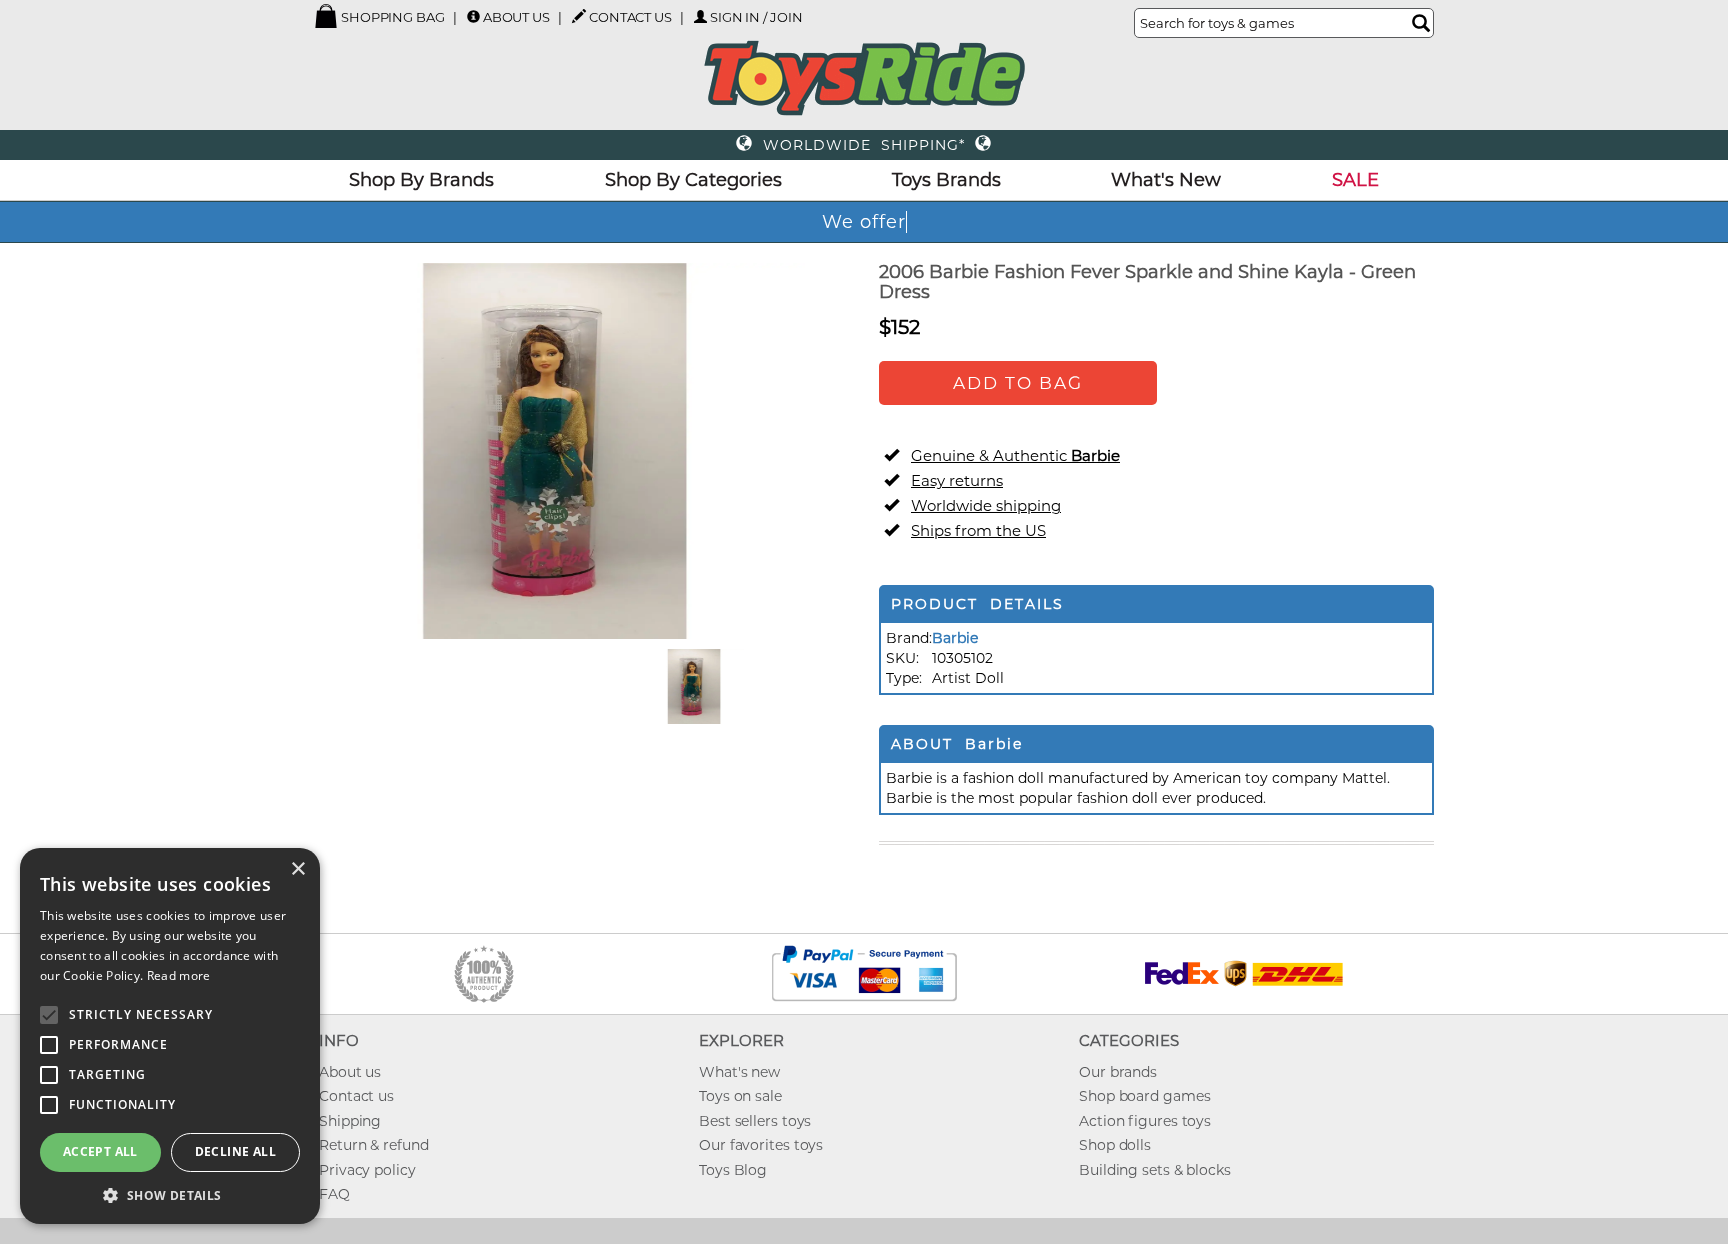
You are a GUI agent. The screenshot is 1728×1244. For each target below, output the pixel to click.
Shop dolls (1115, 1145)
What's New (1166, 180)
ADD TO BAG (1018, 383)
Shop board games (1144, 1096)
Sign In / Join (756, 17)
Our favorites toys (761, 1145)
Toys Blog (733, 1170)
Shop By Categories (693, 180)
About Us (516, 17)
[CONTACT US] (579, 16)
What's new (739, 1072)
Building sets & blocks (1155, 1170)
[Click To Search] (1421, 23)
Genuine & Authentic (1015, 455)
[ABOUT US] (473, 16)
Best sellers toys (755, 1121)
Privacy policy (367, 1170)
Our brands (1118, 1072)
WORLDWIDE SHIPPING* (864, 145)
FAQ (334, 1194)
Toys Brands (946, 180)
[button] (170, 1194)
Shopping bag (391, 17)
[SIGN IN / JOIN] (700, 16)
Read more (179, 975)
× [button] (297, 869)
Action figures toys (1145, 1121)
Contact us (356, 1096)
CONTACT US (630, 17)
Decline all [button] (235, 1151)
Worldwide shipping (986, 505)
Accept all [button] (100, 1151)
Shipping (350, 1121)
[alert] (170, 1036)
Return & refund (374, 1145)
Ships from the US (978, 530)
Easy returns (957, 480)
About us (350, 1072)
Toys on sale (740, 1096)
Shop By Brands (421, 180)
